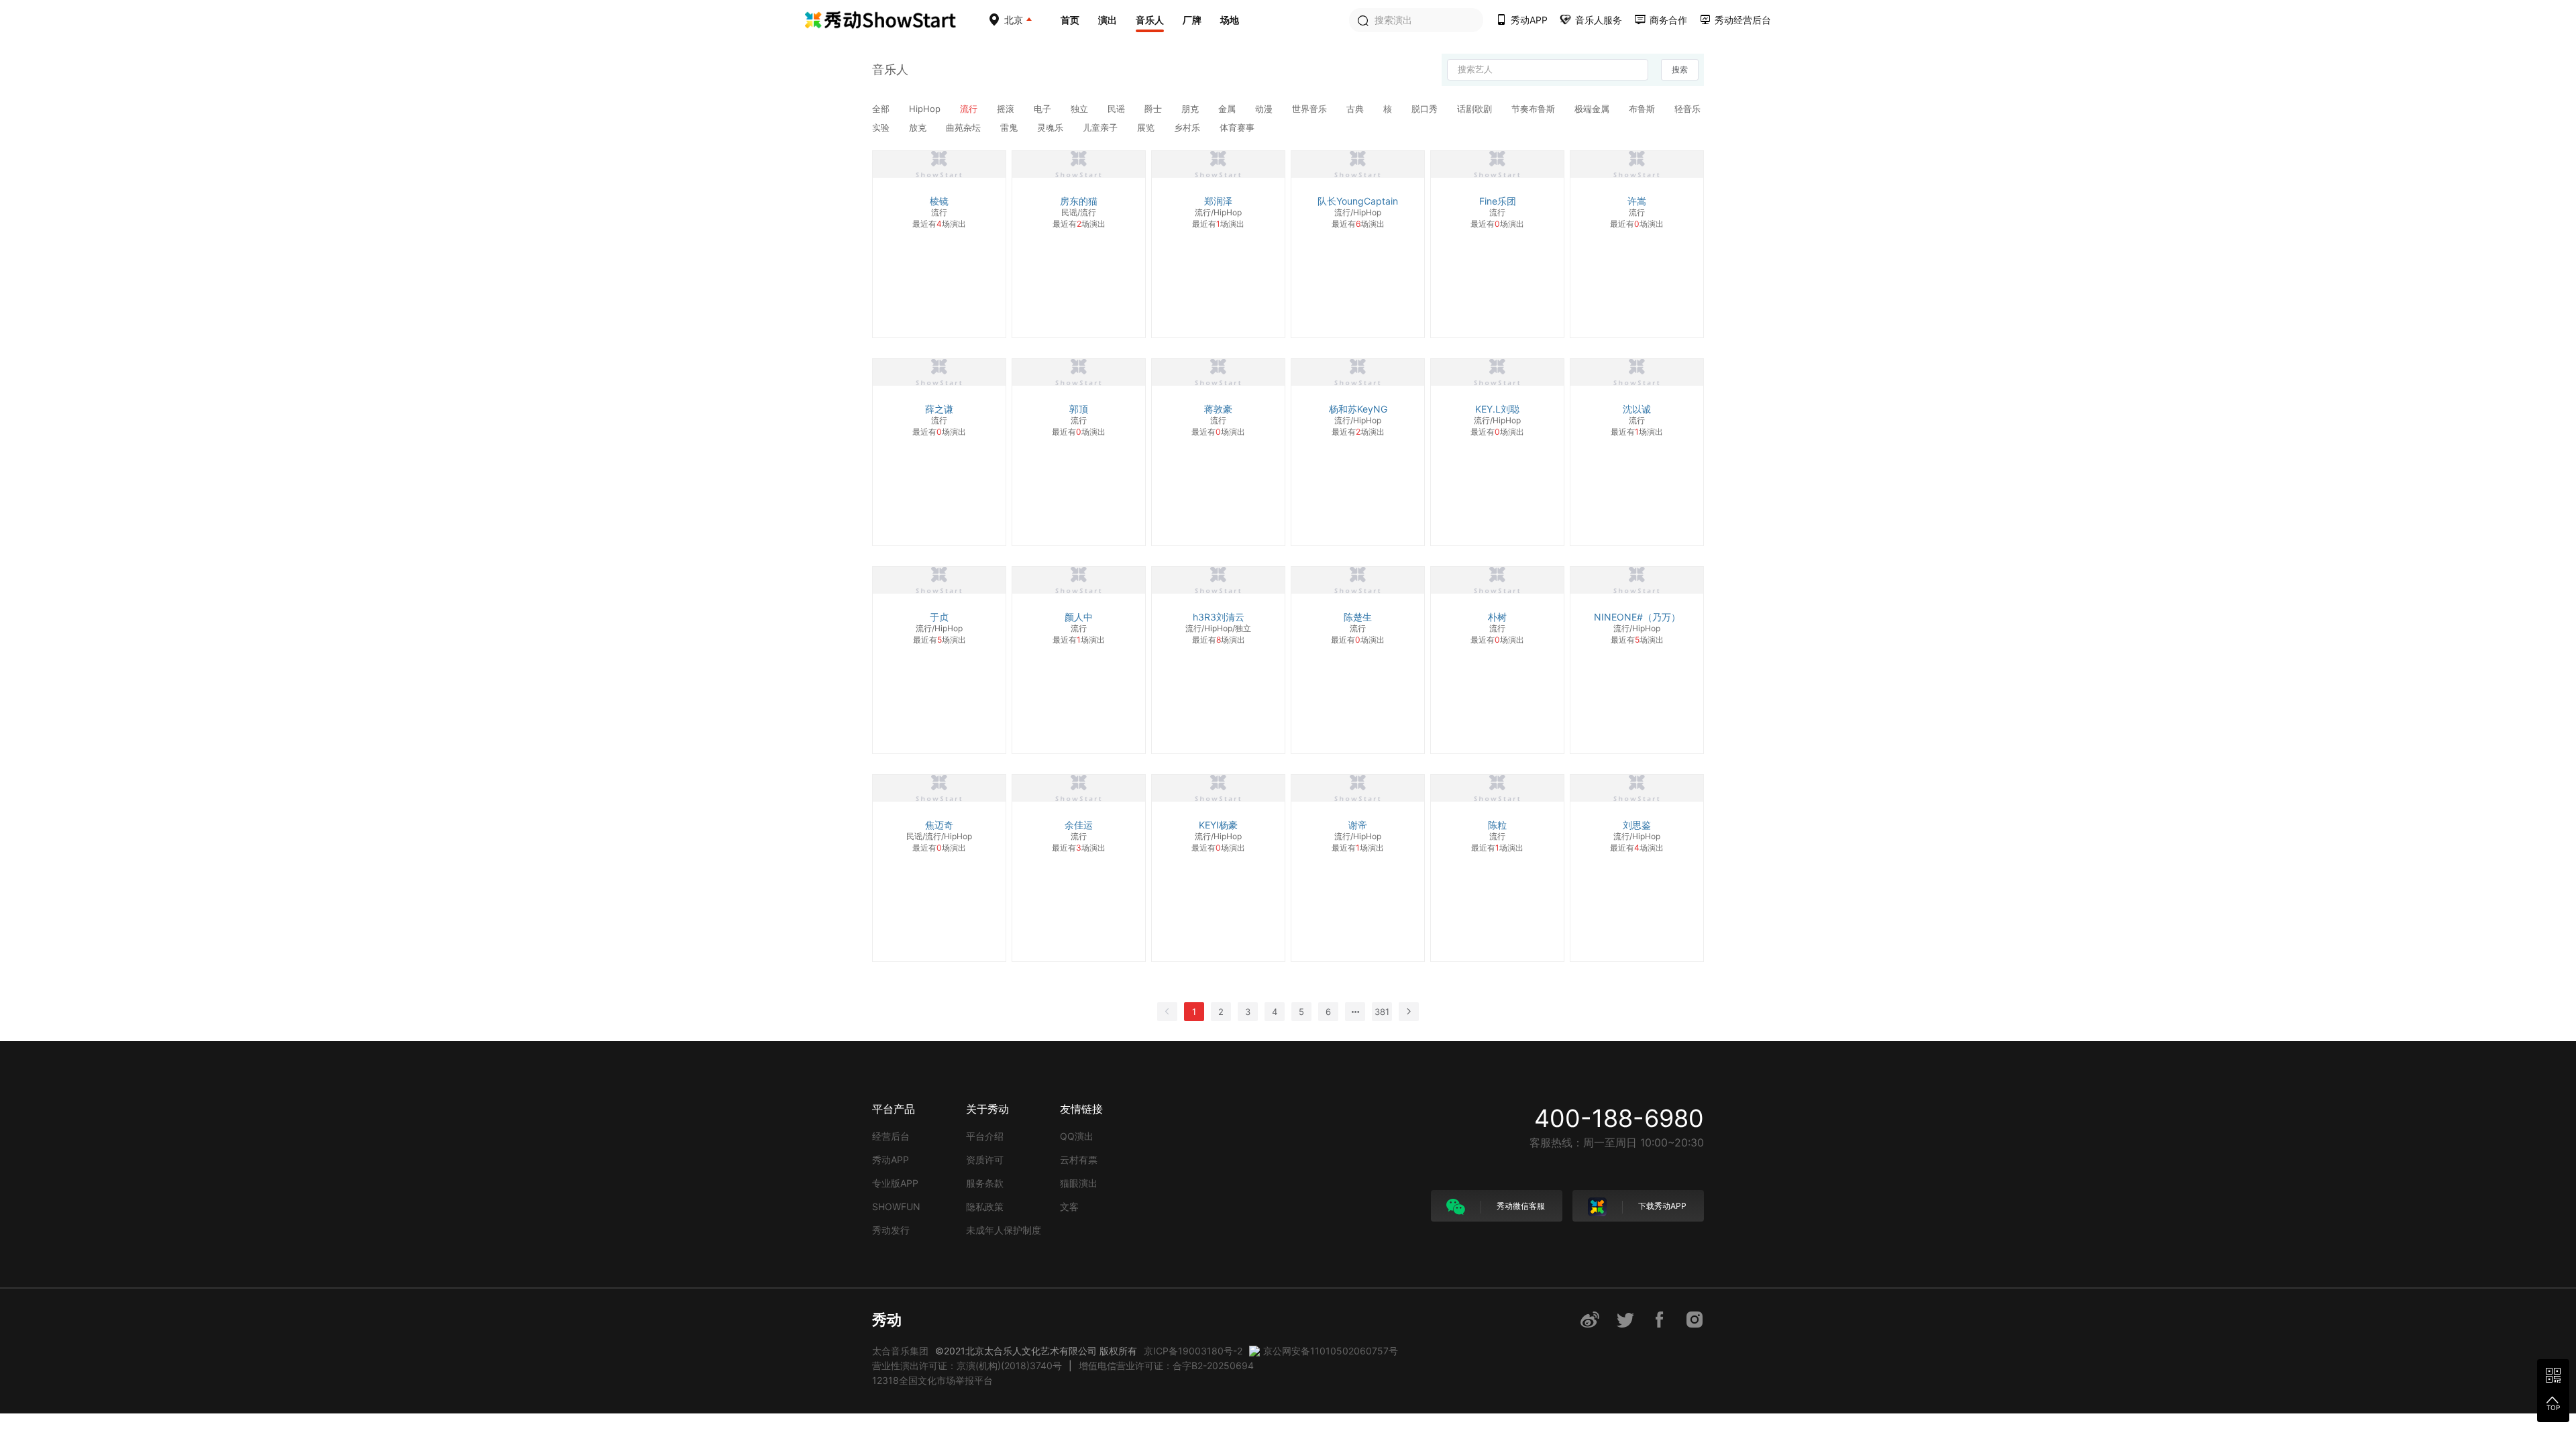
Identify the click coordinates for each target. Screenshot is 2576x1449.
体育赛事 (1237, 127)
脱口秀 (1426, 109)
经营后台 (891, 1136)
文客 (1069, 1206)
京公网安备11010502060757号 (1331, 1351)
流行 (970, 109)
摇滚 (1007, 109)
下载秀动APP (1661, 1206)
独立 (1081, 109)
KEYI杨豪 (1218, 825)
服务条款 (985, 1183)
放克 (919, 127)
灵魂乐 (1052, 127)
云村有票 (1079, 1160)
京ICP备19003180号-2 (1193, 1351)
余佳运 (1079, 825)
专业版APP (895, 1183)
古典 (1356, 109)
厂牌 (1192, 20)
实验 (882, 127)
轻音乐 (1687, 109)
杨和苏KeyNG (1358, 409)
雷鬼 (1010, 127)
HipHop (926, 109)
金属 (1228, 109)
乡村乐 (1188, 127)
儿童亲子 (1102, 127)
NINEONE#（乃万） (1637, 617)
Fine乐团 (1498, 201)
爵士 (1155, 109)
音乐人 (1150, 20)
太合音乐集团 (900, 1351)
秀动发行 (891, 1230)
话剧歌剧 (1476, 109)
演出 (1108, 20)
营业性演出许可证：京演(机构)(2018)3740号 (967, 1365)
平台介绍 (985, 1136)
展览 (1147, 127)
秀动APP (891, 1160)
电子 (1044, 109)
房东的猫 (1079, 201)
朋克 (1191, 109)
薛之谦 (939, 409)
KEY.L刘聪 (1497, 409)
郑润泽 (1218, 201)
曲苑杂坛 (965, 127)
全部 (882, 109)
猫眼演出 (1079, 1183)
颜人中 (1079, 617)
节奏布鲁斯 (1535, 109)
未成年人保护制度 (1004, 1230)
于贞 (939, 617)
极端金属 (1593, 109)
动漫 (1265, 109)
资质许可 (985, 1160)
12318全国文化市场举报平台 (932, 1380)
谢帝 (1358, 825)
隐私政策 (985, 1206)
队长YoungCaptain (1358, 201)
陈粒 (1497, 825)
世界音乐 (1311, 109)
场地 (1230, 20)
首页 (1070, 20)
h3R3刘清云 (1219, 617)
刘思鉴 (1637, 825)
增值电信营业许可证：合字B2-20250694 (1166, 1365)
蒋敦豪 (1218, 409)
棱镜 (939, 201)
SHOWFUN (896, 1206)
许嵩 (1637, 201)
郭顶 (1079, 409)
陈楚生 (1358, 617)
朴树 (1497, 617)
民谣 (1118, 109)
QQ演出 (1077, 1136)
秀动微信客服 (1520, 1206)
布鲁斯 (1643, 109)
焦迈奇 (939, 825)
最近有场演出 (939, 224)
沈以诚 (1637, 409)
